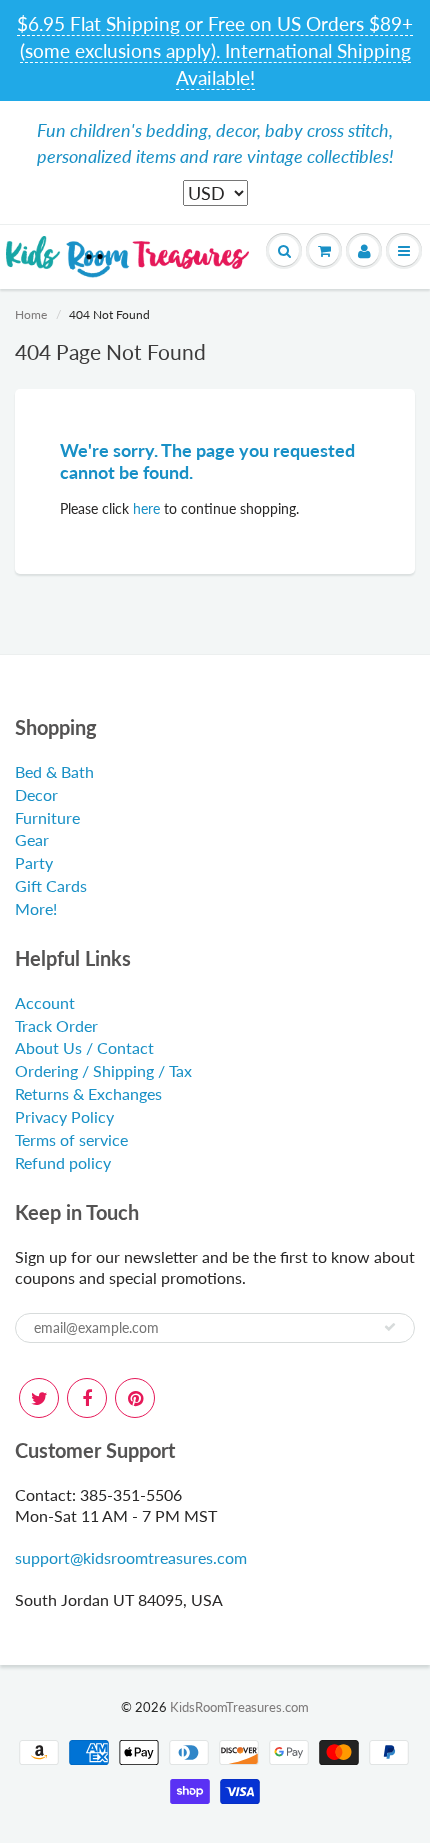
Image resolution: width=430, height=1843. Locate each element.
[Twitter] (39, 1398)
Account (45, 1002)
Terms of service (71, 1139)
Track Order (56, 1025)
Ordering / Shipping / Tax (103, 1070)
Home (31, 314)
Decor (36, 794)
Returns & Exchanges (88, 1093)
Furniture (47, 817)
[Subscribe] (390, 1327)
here (146, 508)
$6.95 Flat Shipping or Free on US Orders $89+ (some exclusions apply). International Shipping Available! (215, 50)
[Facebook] (87, 1398)
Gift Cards (51, 885)
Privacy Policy (64, 1116)
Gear (32, 839)
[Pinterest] (135, 1398)
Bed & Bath (54, 771)
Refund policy (63, 1162)
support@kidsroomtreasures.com (131, 1557)
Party (34, 862)
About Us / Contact (84, 1047)
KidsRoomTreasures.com (239, 1707)
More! (36, 908)
